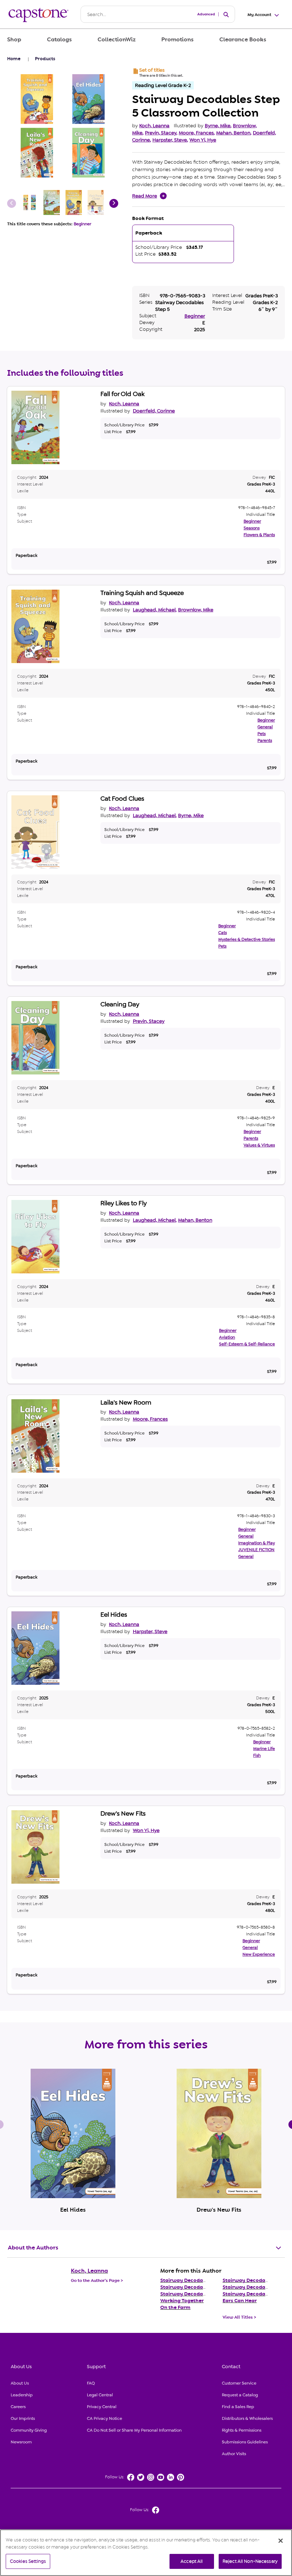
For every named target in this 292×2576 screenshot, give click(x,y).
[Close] (281, 2541)
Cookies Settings (28, 2561)
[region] (146, 2553)
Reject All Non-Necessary (250, 2561)
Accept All (192, 2561)
